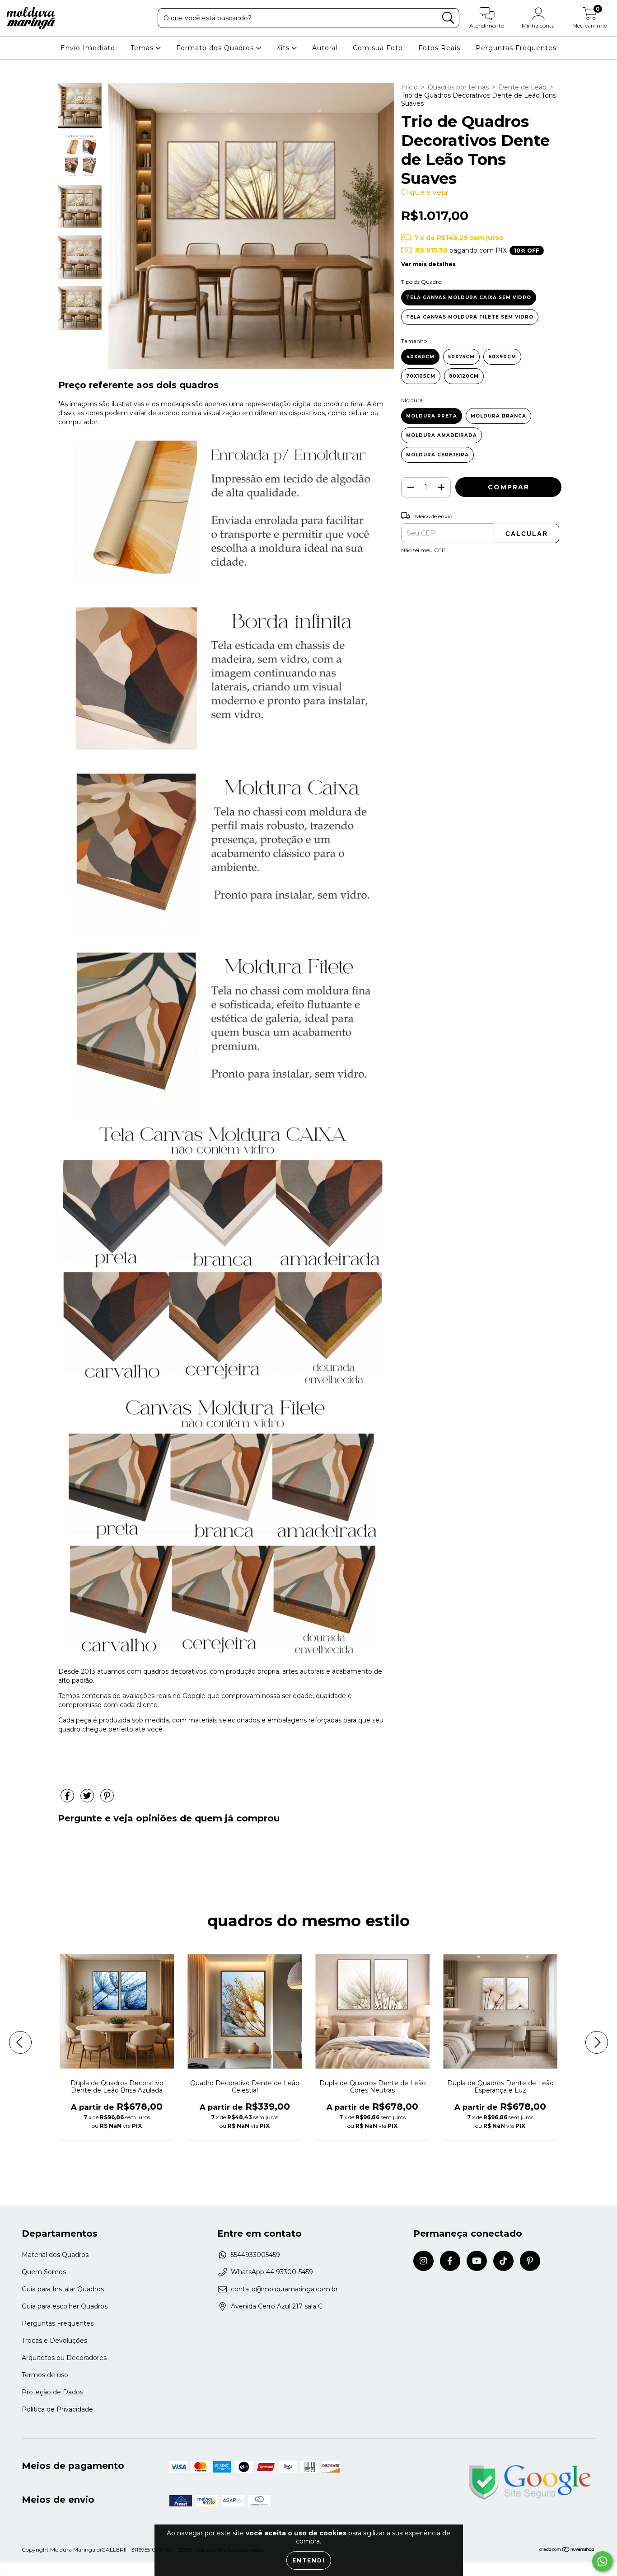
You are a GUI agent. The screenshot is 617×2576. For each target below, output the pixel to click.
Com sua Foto (378, 48)
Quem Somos (44, 2272)
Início (409, 87)
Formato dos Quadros (216, 48)
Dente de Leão (523, 87)
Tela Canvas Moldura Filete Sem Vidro (470, 317)
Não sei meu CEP (423, 550)
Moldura (412, 400)
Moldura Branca (498, 416)
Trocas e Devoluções (54, 2341)
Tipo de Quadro (421, 282)
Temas (143, 48)
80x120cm (464, 376)
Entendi (309, 2560)
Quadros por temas (458, 87)
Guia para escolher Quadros (65, 2306)
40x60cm (420, 357)
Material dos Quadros (55, 2255)
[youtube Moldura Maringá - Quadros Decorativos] (477, 2261)
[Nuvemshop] (567, 2550)
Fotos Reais (439, 48)
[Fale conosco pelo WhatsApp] (602, 2561)
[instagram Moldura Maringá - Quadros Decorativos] (423, 2261)
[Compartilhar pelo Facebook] (68, 1800)
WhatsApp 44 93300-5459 (272, 2272)
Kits (284, 48)
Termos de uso (45, 2375)
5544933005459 (255, 2255)
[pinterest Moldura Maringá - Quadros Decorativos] (530, 2261)
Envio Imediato (88, 48)
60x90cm (502, 357)
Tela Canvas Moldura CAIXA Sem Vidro (469, 298)
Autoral (325, 48)
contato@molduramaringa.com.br (284, 2289)
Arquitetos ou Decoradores (64, 2358)
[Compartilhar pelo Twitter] (88, 1800)
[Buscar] (448, 18)
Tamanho (414, 341)
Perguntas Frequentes (516, 48)
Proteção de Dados (52, 2392)
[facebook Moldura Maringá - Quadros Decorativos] (450, 2261)
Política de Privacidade (57, 2409)
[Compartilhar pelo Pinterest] (107, 1800)
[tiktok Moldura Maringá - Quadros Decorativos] (503, 2261)
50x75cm (461, 357)
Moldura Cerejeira (437, 455)
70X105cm (421, 376)
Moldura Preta (432, 416)
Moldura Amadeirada (442, 435)
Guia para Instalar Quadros (63, 2289)
